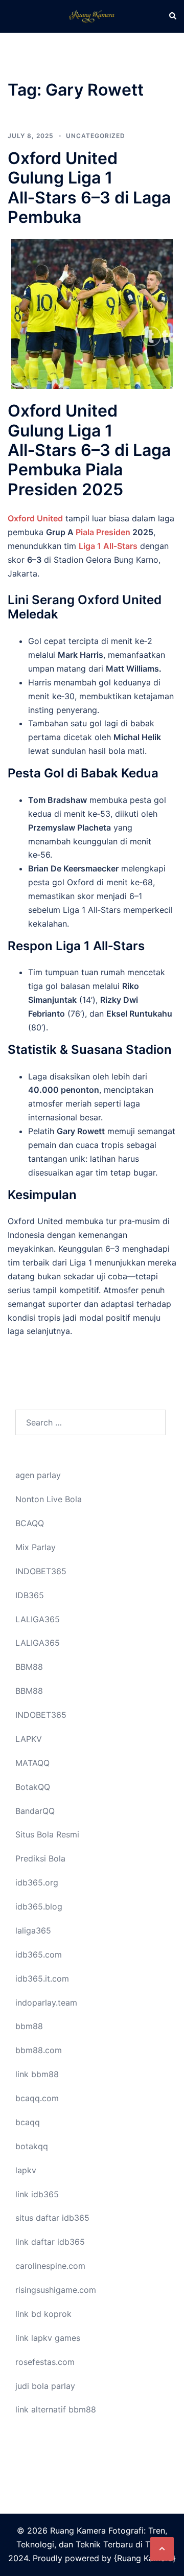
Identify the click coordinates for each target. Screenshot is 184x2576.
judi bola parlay (45, 2386)
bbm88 (29, 2026)
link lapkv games (48, 2338)
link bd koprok (43, 2314)
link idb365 (37, 2194)
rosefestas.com (45, 2362)
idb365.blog (39, 1906)
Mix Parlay (36, 1547)
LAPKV (29, 1739)
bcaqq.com (37, 2098)
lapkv (26, 2170)
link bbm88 (37, 2074)
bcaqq (28, 2122)
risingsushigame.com (56, 2290)
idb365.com (39, 1954)
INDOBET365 (41, 1571)
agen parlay (38, 1475)
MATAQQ (32, 1763)
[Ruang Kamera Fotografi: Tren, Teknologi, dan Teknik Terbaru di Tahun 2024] (92, 15)
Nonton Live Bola (49, 1499)
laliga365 (33, 1930)
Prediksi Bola (40, 1858)
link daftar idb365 (50, 2242)
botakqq (32, 2146)
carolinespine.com (50, 2266)
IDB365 (30, 1595)
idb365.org (37, 1882)
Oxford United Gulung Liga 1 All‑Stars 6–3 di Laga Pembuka (89, 188)
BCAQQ (30, 1523)
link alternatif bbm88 (56, 2409)
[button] (172, 16)
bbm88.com (39, 2050)
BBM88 (29, 1667)
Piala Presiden (103, 532)
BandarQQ (35, 1811)
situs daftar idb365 (52, 2218)
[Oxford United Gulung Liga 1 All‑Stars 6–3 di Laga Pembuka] (92, 313)
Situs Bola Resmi (47, 1834)
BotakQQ (33, 1787)
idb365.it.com (42, 1979)
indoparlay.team (46, 2003)
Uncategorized (96, 136)
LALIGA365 (38, 1619)
